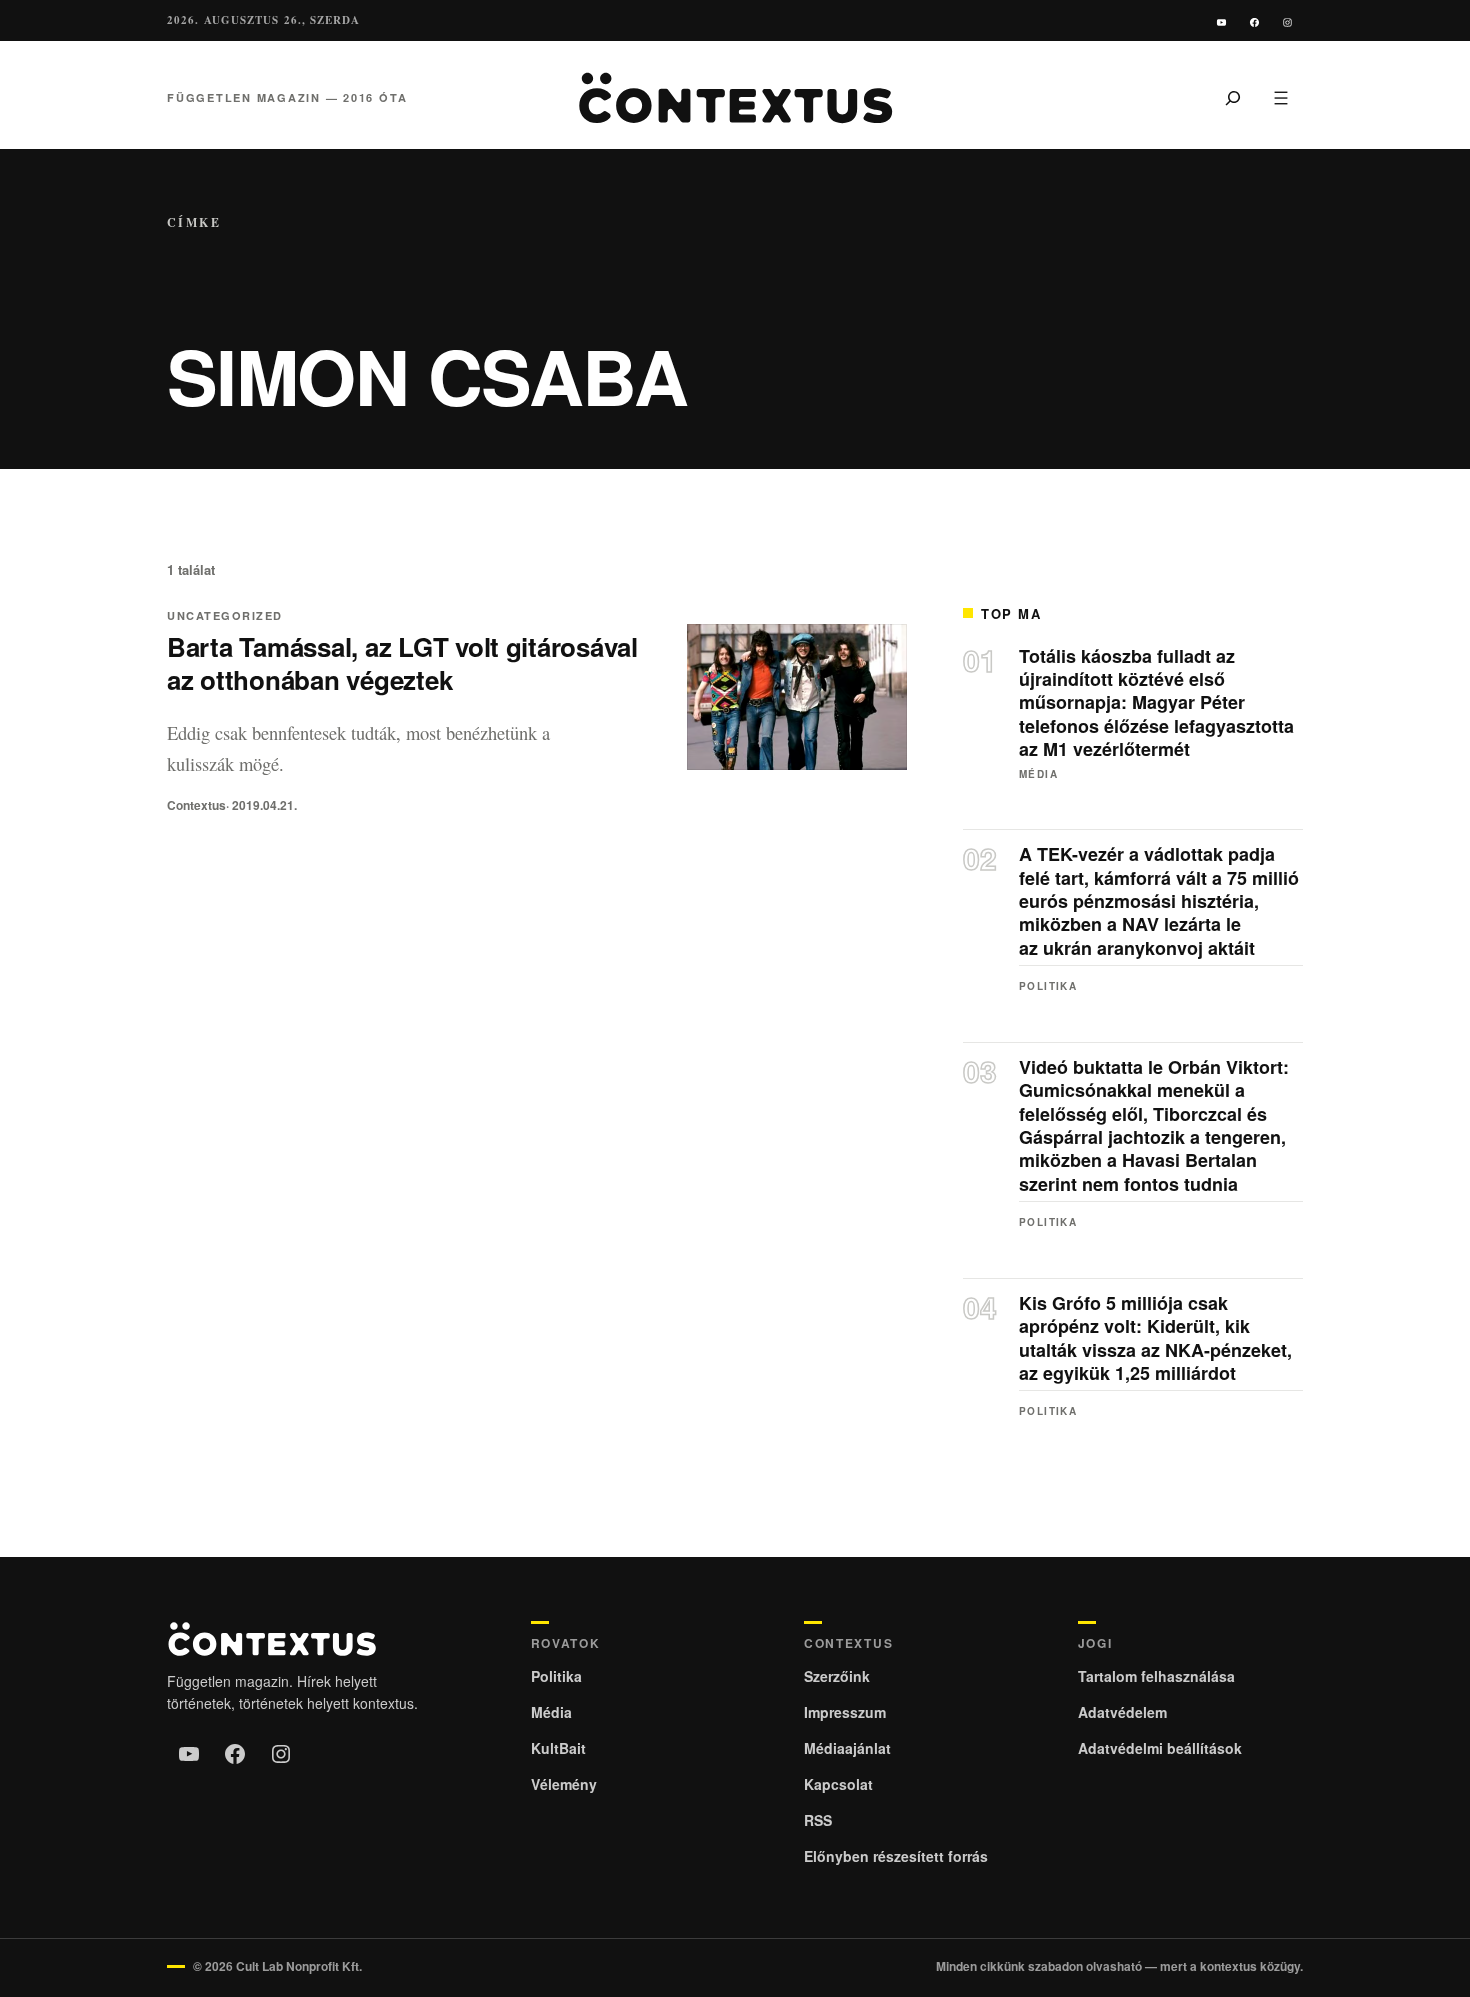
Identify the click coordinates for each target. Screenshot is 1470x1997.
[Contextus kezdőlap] (735, 98)
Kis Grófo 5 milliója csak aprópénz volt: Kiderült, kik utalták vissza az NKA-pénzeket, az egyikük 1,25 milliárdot (1155, 1339)
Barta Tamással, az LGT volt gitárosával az (402, 663)
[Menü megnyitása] (1281, 98)
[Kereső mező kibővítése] (1233, 98)
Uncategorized (225, 615)
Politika (1048, 986)
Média (1038, 774)
